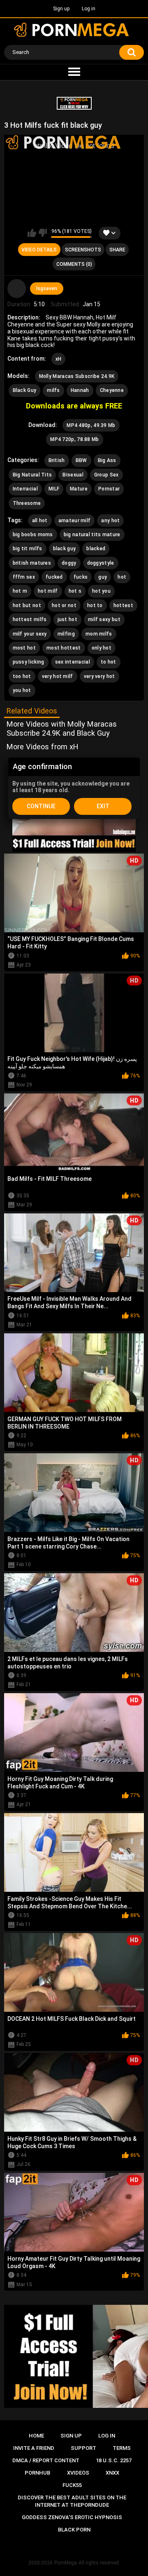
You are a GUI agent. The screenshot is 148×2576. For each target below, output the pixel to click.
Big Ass (107, 460)
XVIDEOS (78, 2473)
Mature (79, 489)
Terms (122, 2448)
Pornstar (109, 489)
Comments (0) (74, 264)
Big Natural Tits (32, 475)
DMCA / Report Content (46, 2460)
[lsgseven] (17, 289)
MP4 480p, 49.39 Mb (91, 425)
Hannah (80, 390)
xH (59, 359)
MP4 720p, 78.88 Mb (74, 439)
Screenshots (83, 250)
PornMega (66, 2563)
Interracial (25, 489)
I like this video (32, 233)
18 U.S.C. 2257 (114, 2460)
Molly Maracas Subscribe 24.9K (77, 376)
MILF (54, 489)
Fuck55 (72, 2485)
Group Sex (106, 475)
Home (36, 2436)
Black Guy (25, 390)
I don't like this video (43, 233)
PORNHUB (37, 2473)
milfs (53, 390)
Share (117, 250)
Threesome (27, 503)
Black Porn (74, 2530)
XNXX (112, 2473)
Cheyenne (112, 390)
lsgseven (47, 289)
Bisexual (73, 475)
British (57, 460)
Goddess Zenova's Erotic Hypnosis (72, 2517)
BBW (81, 460)
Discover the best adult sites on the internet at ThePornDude (72, 2501)
